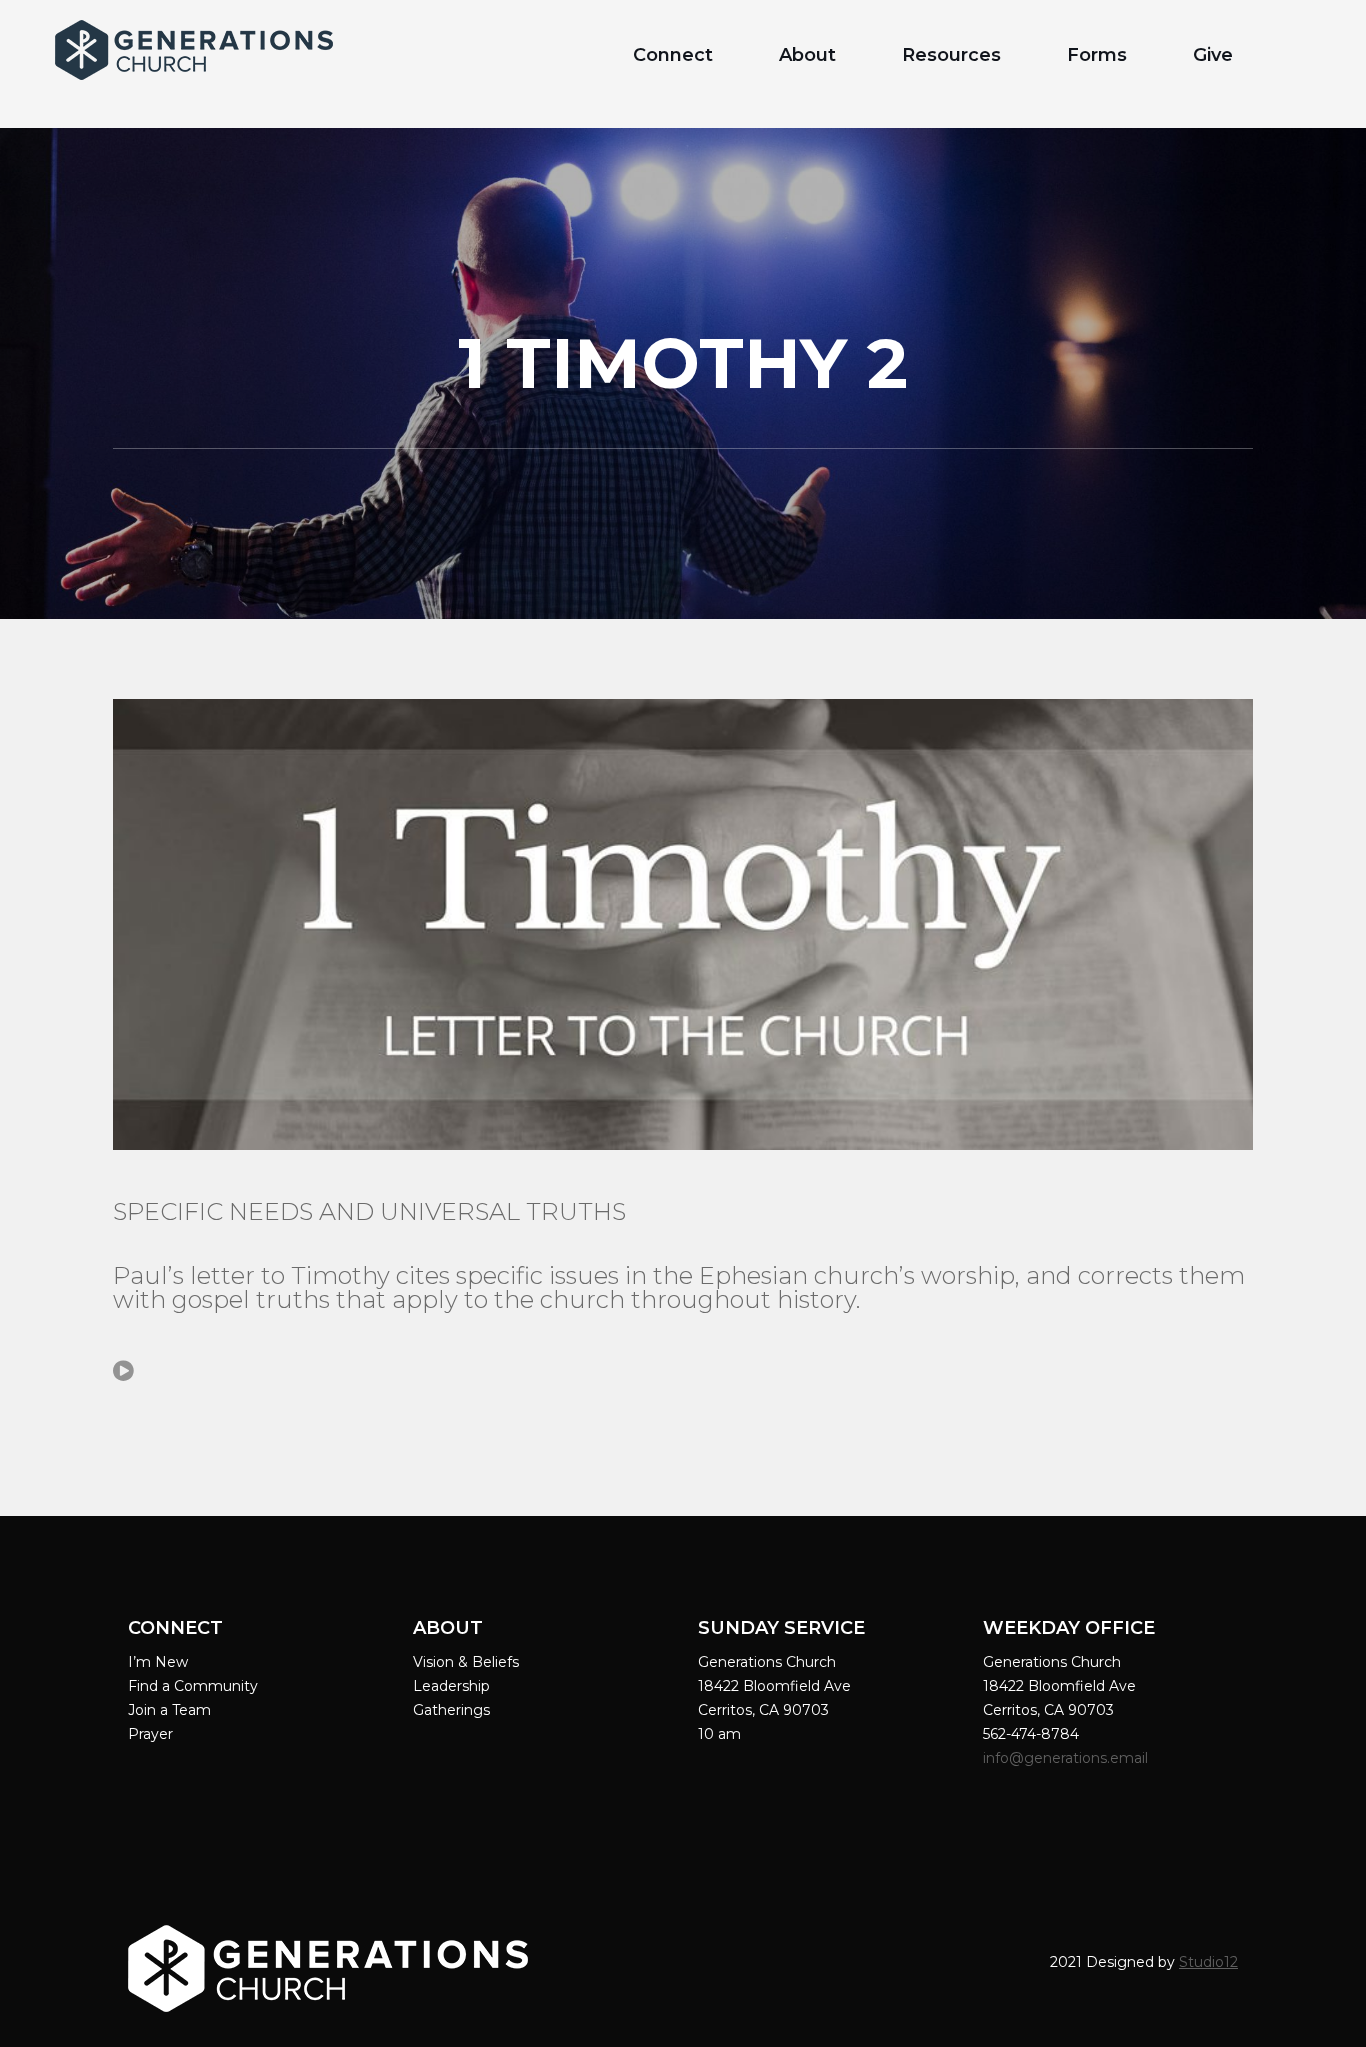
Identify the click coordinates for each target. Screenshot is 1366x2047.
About (807, 55)
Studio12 (1208, 1962)
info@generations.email (1067, 1758)
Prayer (150, 1734)
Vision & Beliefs (466, 1662)
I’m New (158, 1662)
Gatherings (451, 1710)
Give (1213, 55)
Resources (951, 55)
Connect (673, 55)
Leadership (451, 1686)
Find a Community (193, 1686)
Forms (1097, 55)
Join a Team (169, 1710)
